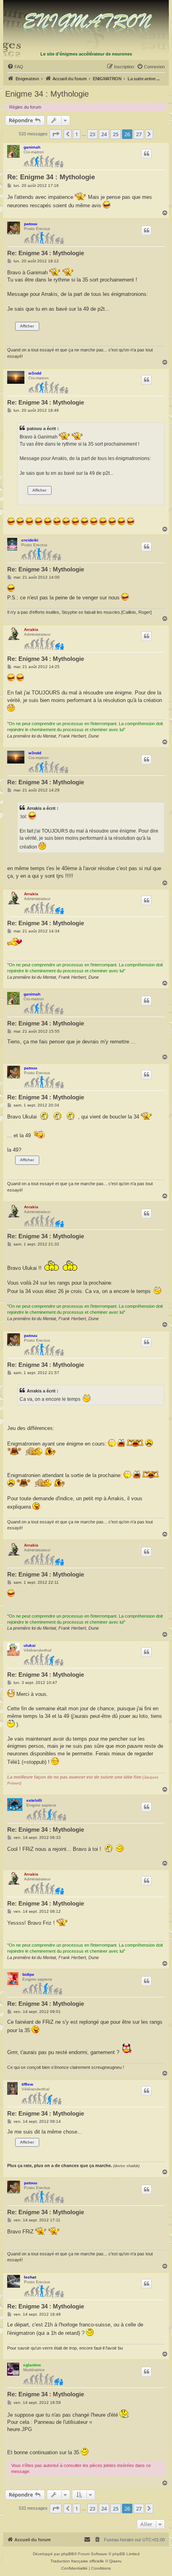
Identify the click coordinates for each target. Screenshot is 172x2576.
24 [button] (104, 134)
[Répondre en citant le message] (146, 154)
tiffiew (27, 2084)
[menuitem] (15, 67)
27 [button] (139, 134)
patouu (31, 224)
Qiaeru (115, 2561)
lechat (30, 2277)
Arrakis (31, 630)
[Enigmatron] (86, 25)
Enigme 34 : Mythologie (47, 94)
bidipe (28, 1974)
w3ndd (35, 373)
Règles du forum (25, 107)
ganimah (32, 147)
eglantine (32, 2365)
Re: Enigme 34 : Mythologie (51, 177)
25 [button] (116, 134)
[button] (56, 134)
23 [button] (92, 134)
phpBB (68, 2554)
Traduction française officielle (77, 2561)
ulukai (30, 1645)
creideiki (30, 540)
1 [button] (77, 134)
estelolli (34, 1800)
